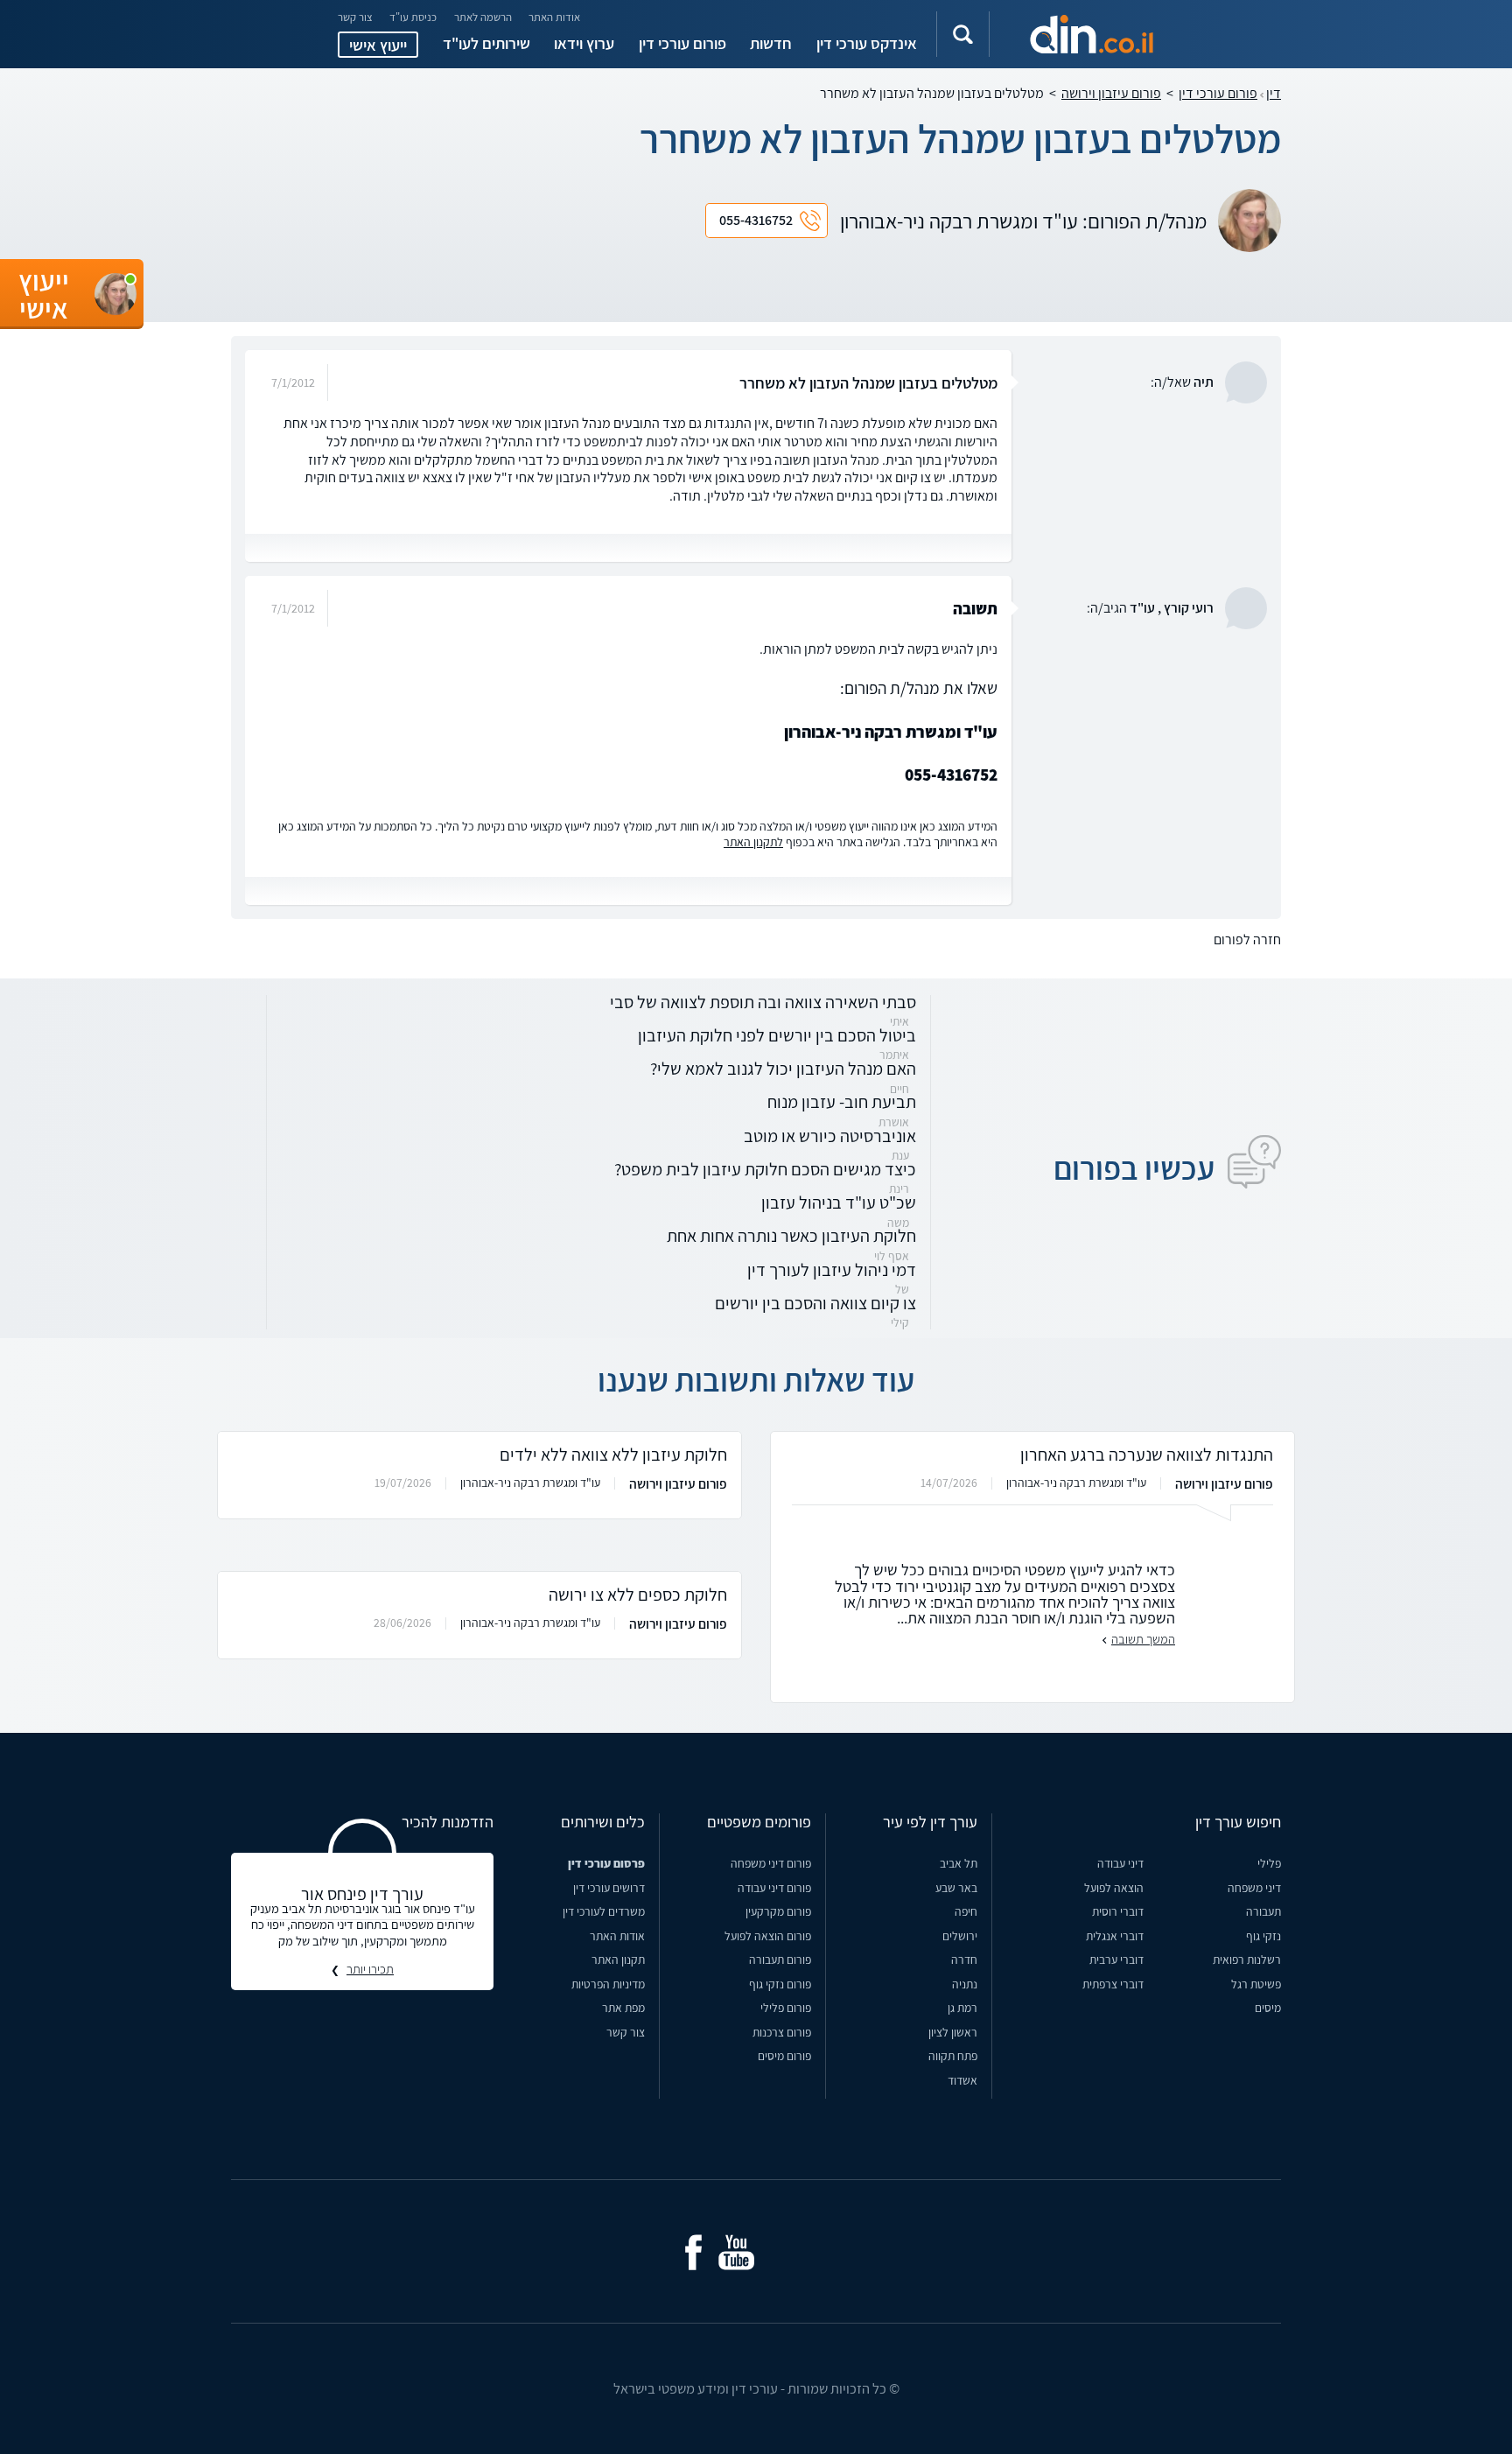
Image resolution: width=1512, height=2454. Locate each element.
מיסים (1268, 2008)
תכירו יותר (370, 1970)
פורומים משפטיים (759, 1821)
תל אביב (959, 1863)
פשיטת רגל (1256, 1984)
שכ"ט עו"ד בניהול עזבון (839, 1202)
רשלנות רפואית (1247, 1960)
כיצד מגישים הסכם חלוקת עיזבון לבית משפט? (765, 1169)
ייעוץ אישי (378, 45)
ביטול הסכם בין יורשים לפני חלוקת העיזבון (777, 1035)
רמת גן (962, 2008)
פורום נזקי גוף (780, 1984)
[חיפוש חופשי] (963, 34)
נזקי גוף (1263, 1936)
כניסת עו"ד (413, 18)
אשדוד (962, 2080)
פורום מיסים (784, 2056)
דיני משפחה (1254, 1888)
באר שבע (956, 1888)
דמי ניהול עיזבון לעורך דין (832, 1269)
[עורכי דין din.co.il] (1092, 34)
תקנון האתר (618, 1960)
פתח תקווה (953, 2056)
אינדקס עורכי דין (867, 43)
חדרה (964, 1960)
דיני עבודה (1120, 1863)
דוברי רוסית (1118, 1911)
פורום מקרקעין (778, 1911)
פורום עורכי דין (682, 43)
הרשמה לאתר (483, 18)
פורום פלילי (786, 2008)
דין (1274, 93)
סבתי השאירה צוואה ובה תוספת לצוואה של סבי (763, 1002)
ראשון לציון (953, 2032)
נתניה (965, 1984)
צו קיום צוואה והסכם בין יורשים (815, 1303)
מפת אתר (623, 2008)
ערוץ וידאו (584, 43)
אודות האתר (554, 18)
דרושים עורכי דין (609, 1888)
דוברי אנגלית (1115, 1936)
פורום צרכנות (782, 2032)
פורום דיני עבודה (774, 1888)
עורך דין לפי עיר (930, 1821)
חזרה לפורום (1247, 940)
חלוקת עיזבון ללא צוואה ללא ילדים (613, 1454)
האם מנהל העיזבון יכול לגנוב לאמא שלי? (783, 1068)
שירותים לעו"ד (486, 43)
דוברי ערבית (1116, 1960)
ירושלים (960, 1936)
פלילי (1269, 1863)
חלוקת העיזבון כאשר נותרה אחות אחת (791, 1235)
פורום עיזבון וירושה (1111, 93)
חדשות (771, 43)
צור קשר (355, 18)
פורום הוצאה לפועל (768, 1936)
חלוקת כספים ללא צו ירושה (638, 1594)
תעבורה (1263, 1911)
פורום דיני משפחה (771, 1863)
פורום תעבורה (780, 1960)
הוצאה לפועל (1114, 1888)
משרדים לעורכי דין (604, 1911)
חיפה (966, 1911)
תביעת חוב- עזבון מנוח (842, 1101)
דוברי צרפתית (1113, 1984)
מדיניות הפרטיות (608, 1984)
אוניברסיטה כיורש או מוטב (830, 1136)
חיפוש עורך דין (1238, 1821)
